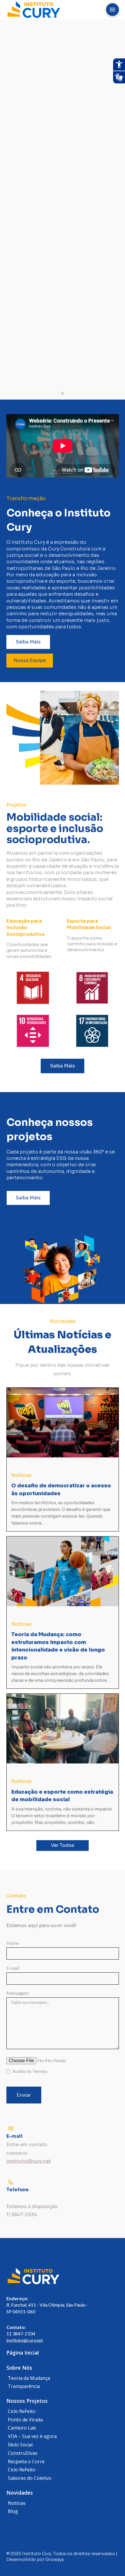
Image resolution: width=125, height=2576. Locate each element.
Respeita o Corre (26, 2461)
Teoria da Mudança (29, 2378)
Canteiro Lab (22, 2428)
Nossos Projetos (27, 2401)
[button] (112, 10)
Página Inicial (23, 2353)
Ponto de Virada (25, 2420)
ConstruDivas (23, 2453)
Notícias (17, 2503)
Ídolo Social (20, 2445)
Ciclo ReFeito (22, 2411)
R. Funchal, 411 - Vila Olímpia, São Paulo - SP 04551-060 (47, 2305)
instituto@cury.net (25, 2340)
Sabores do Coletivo (30, 2478)
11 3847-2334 (21, 2333)
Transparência (24, 2386)
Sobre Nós (19, 2368)
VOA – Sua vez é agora (32, 2436)
